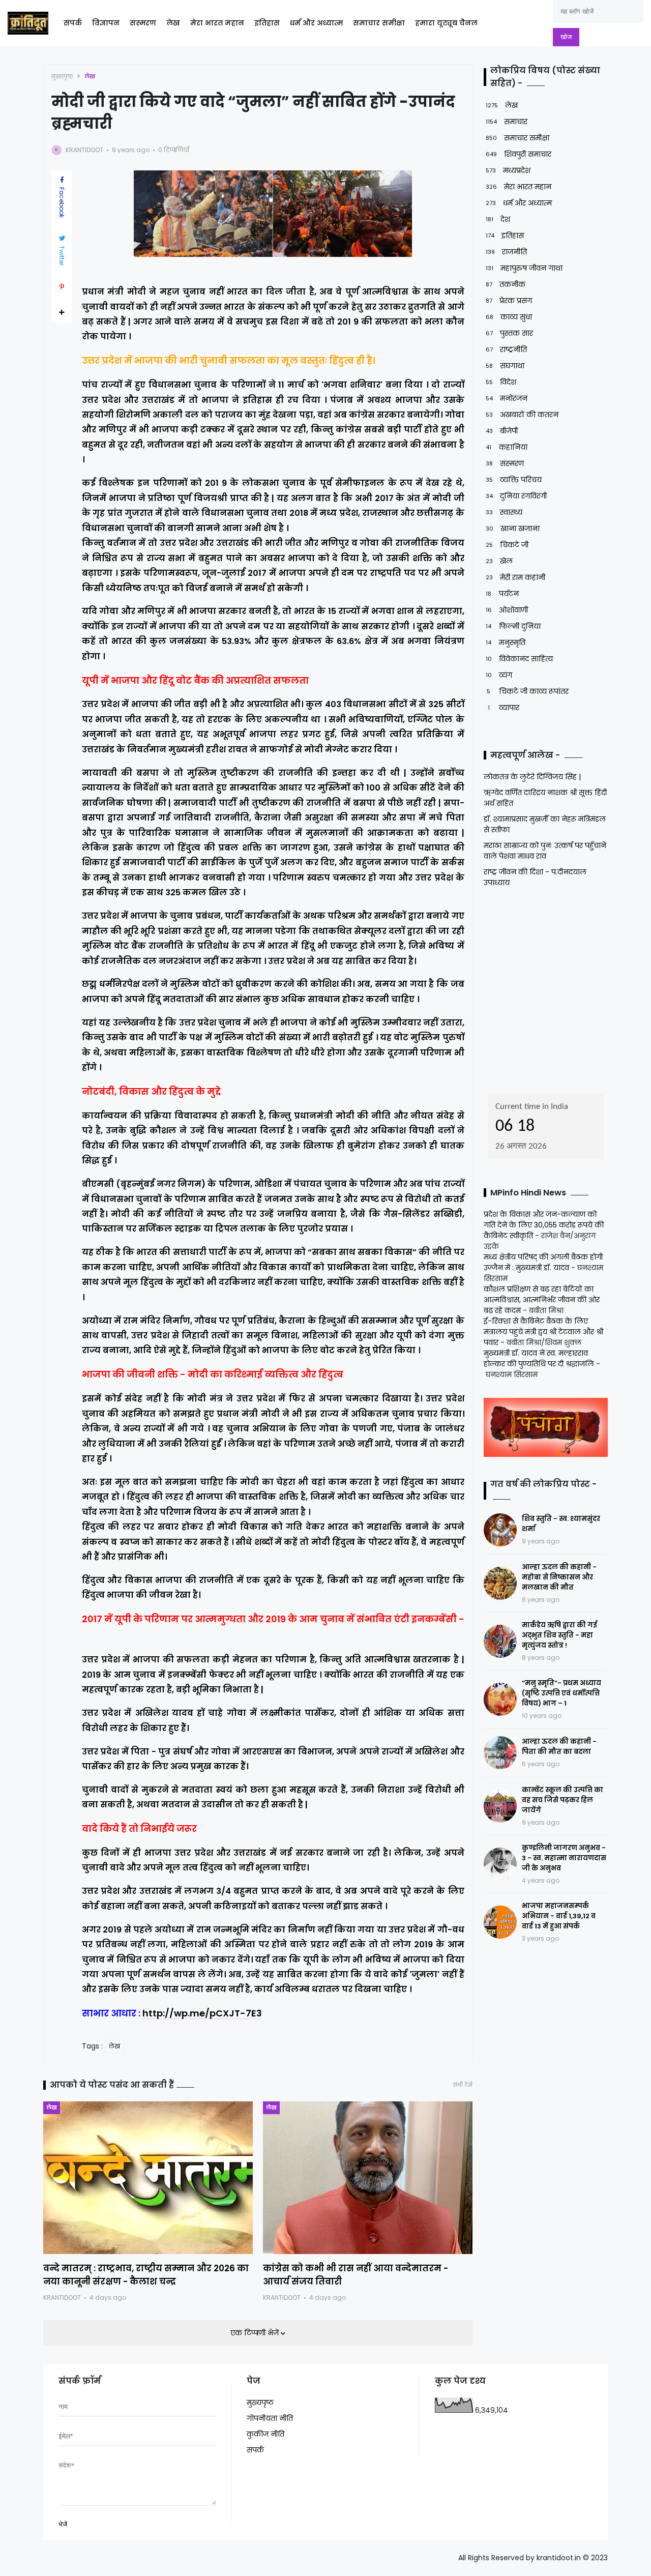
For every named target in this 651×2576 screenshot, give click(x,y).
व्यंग (499, 675)
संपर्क (73, 23)
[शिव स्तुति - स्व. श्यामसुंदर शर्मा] (500, 1530)
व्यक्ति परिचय (514, 480)
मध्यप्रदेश (508, 170)
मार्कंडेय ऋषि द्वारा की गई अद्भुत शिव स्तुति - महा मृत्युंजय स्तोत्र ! (559, 1635)
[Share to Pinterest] (62, 287)
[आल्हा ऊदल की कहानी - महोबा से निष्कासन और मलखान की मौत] (500, 1583)
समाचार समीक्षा (379, 23)
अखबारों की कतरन (522, 415)
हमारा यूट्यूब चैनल (446, 23)
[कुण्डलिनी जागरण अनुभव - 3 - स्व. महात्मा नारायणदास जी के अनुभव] (500, 1864)
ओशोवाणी (507, 610)
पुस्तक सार (509, 333)
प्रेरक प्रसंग (509, 301)
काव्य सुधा (509, 317)
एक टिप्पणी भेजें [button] (256, 2333)
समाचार (507, 122)
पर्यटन (502, 594)
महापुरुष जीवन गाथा (524, 268)
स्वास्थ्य (504, 512)
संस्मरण (143, 23)
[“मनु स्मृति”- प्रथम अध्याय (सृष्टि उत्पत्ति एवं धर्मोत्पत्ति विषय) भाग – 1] (500, 1699)
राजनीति (506, 252)
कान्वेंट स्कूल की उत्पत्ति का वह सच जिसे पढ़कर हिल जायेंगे (563, 1800)
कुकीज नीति (265, 2434)
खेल (499, 561)
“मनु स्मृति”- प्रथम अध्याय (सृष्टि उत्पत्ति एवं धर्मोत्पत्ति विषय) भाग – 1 (561, 1693)
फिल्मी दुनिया (513, 626)
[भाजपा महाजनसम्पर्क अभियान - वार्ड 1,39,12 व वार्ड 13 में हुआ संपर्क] (500, 1922)
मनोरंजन (507, 398)
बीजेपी (502, 431)
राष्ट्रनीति (506, 349)
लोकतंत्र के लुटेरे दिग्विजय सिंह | (532, 777)
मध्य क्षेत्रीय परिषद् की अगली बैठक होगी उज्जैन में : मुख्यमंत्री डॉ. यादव (543, 1262)
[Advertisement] (547, 987)
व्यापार (504, 708)
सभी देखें (463, 2085)
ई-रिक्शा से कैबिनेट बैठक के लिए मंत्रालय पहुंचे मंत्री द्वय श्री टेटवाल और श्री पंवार (543, 1332)
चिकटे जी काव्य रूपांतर (528, 691)
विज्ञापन (106, 23)
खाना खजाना (513, 529)
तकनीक (506, 284)
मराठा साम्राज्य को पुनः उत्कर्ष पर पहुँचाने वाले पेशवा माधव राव (545, 851)
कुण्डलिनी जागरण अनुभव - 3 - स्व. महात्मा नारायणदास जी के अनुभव (564, 1858)
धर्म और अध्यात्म (316, 23)
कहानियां (507, 447)
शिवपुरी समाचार (519, 154)
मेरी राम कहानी (515, 577)
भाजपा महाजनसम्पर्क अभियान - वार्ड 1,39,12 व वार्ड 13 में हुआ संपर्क (559, 1916)
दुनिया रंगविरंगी (516, 496)
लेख (173, 23)
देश (498, 219)
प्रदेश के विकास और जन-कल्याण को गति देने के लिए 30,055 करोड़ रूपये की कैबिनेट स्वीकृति (544, 1225)
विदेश (501, 382)
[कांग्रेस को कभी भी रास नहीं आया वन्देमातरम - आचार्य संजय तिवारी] (368, 2178)
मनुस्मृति (506, 642)
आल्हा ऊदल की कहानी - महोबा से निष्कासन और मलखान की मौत (559, 1577)
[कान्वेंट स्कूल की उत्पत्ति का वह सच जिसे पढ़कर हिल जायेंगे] (500, 1806)
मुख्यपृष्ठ (62, 76)
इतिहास (267, 23)
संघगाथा (505, 366)
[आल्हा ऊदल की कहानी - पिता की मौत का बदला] (500, 1753)
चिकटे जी (507, 545)
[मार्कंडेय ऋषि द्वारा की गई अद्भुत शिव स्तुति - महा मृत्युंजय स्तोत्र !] (500, 1641)
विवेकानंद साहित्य (519, 659)
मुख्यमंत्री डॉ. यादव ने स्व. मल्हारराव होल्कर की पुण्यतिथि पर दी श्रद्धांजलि (539, 1358)
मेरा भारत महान (217, 23)
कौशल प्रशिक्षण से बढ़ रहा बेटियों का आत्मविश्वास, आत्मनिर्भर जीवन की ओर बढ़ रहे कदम (542, 1300)
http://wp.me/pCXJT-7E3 (202, 2013)
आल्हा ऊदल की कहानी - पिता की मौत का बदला (559, 1747)
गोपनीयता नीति (270, 2418)
